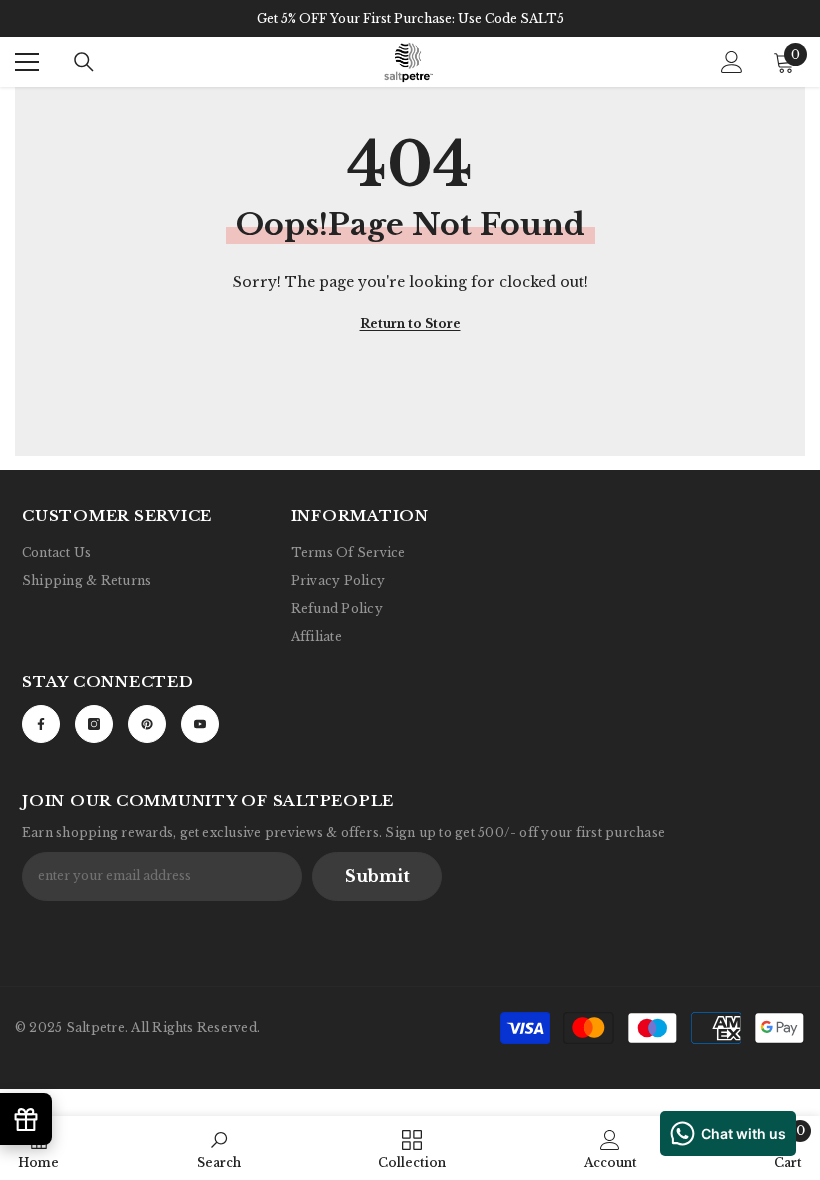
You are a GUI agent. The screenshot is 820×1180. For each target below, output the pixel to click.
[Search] (84, 62)
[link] (219, 1148)
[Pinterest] (147, 724)
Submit (377, 876)
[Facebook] (41, 724)
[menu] (27, 62)
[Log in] (732, 62)
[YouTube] (200, 724)
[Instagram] (94, 724)
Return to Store (410, 323)
